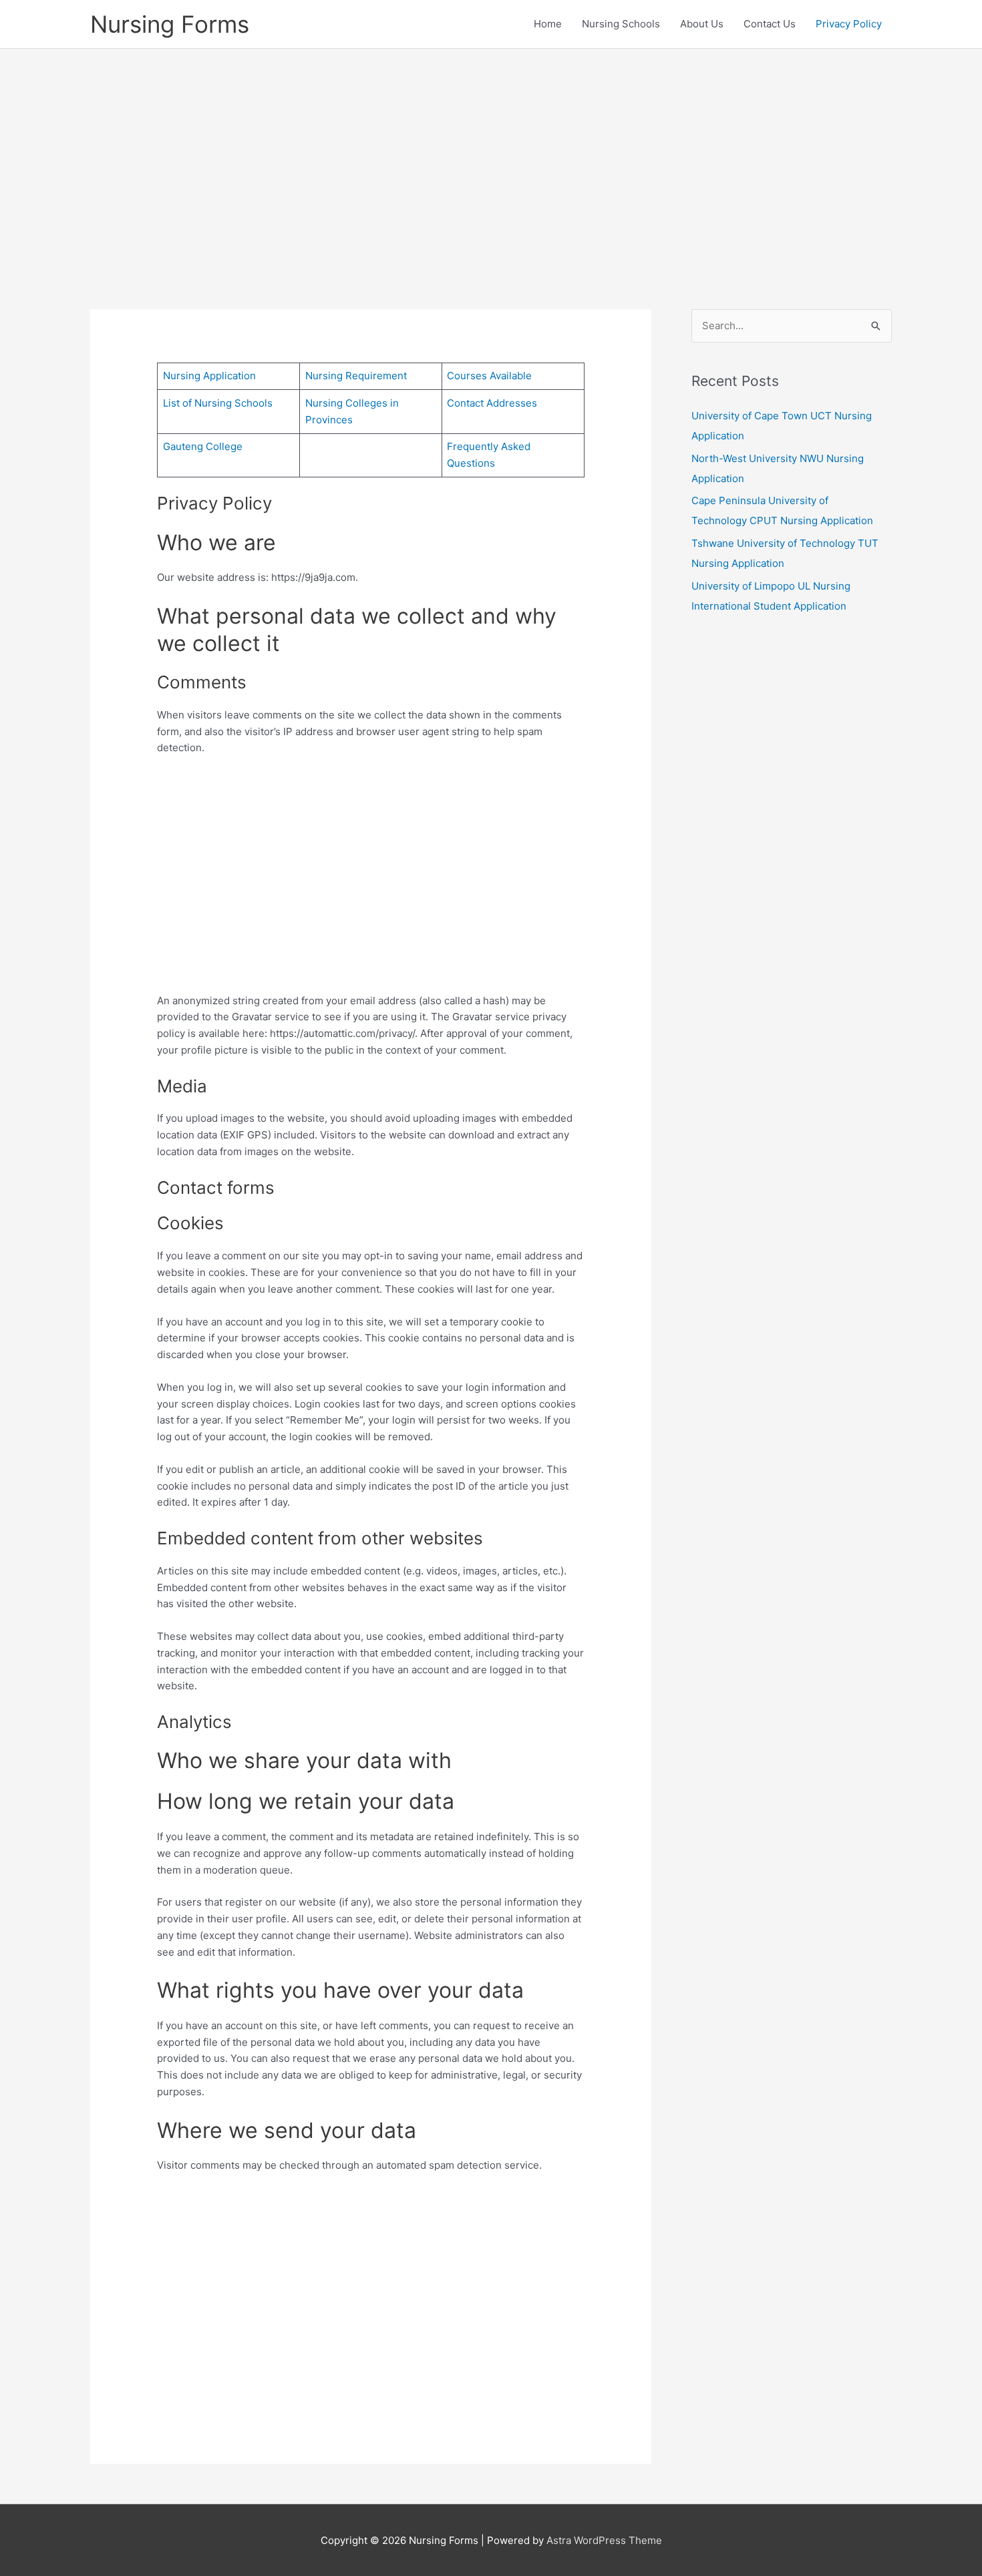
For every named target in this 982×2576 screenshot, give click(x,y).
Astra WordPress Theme (604, 2540)
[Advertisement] (491, 159)
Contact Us (770, 24)
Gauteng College (203, 446)
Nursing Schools (621, 24)
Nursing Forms (170, 24)
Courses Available (489, 376)
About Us (702, 24)
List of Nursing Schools (218, 403)
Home (548, 24)
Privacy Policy (849, 24)
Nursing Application (209, 376)
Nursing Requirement (356, 376)
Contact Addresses (492, 403)
